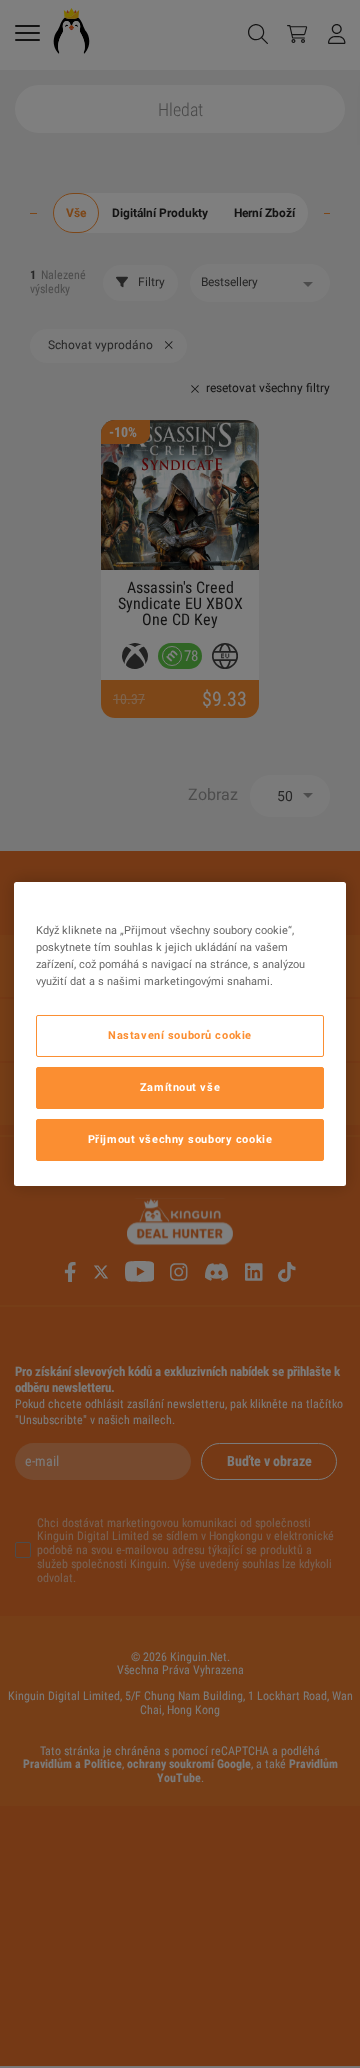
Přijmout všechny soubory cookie (180, 1139)
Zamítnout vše (180, 1087)
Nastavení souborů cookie (180, 1035)
